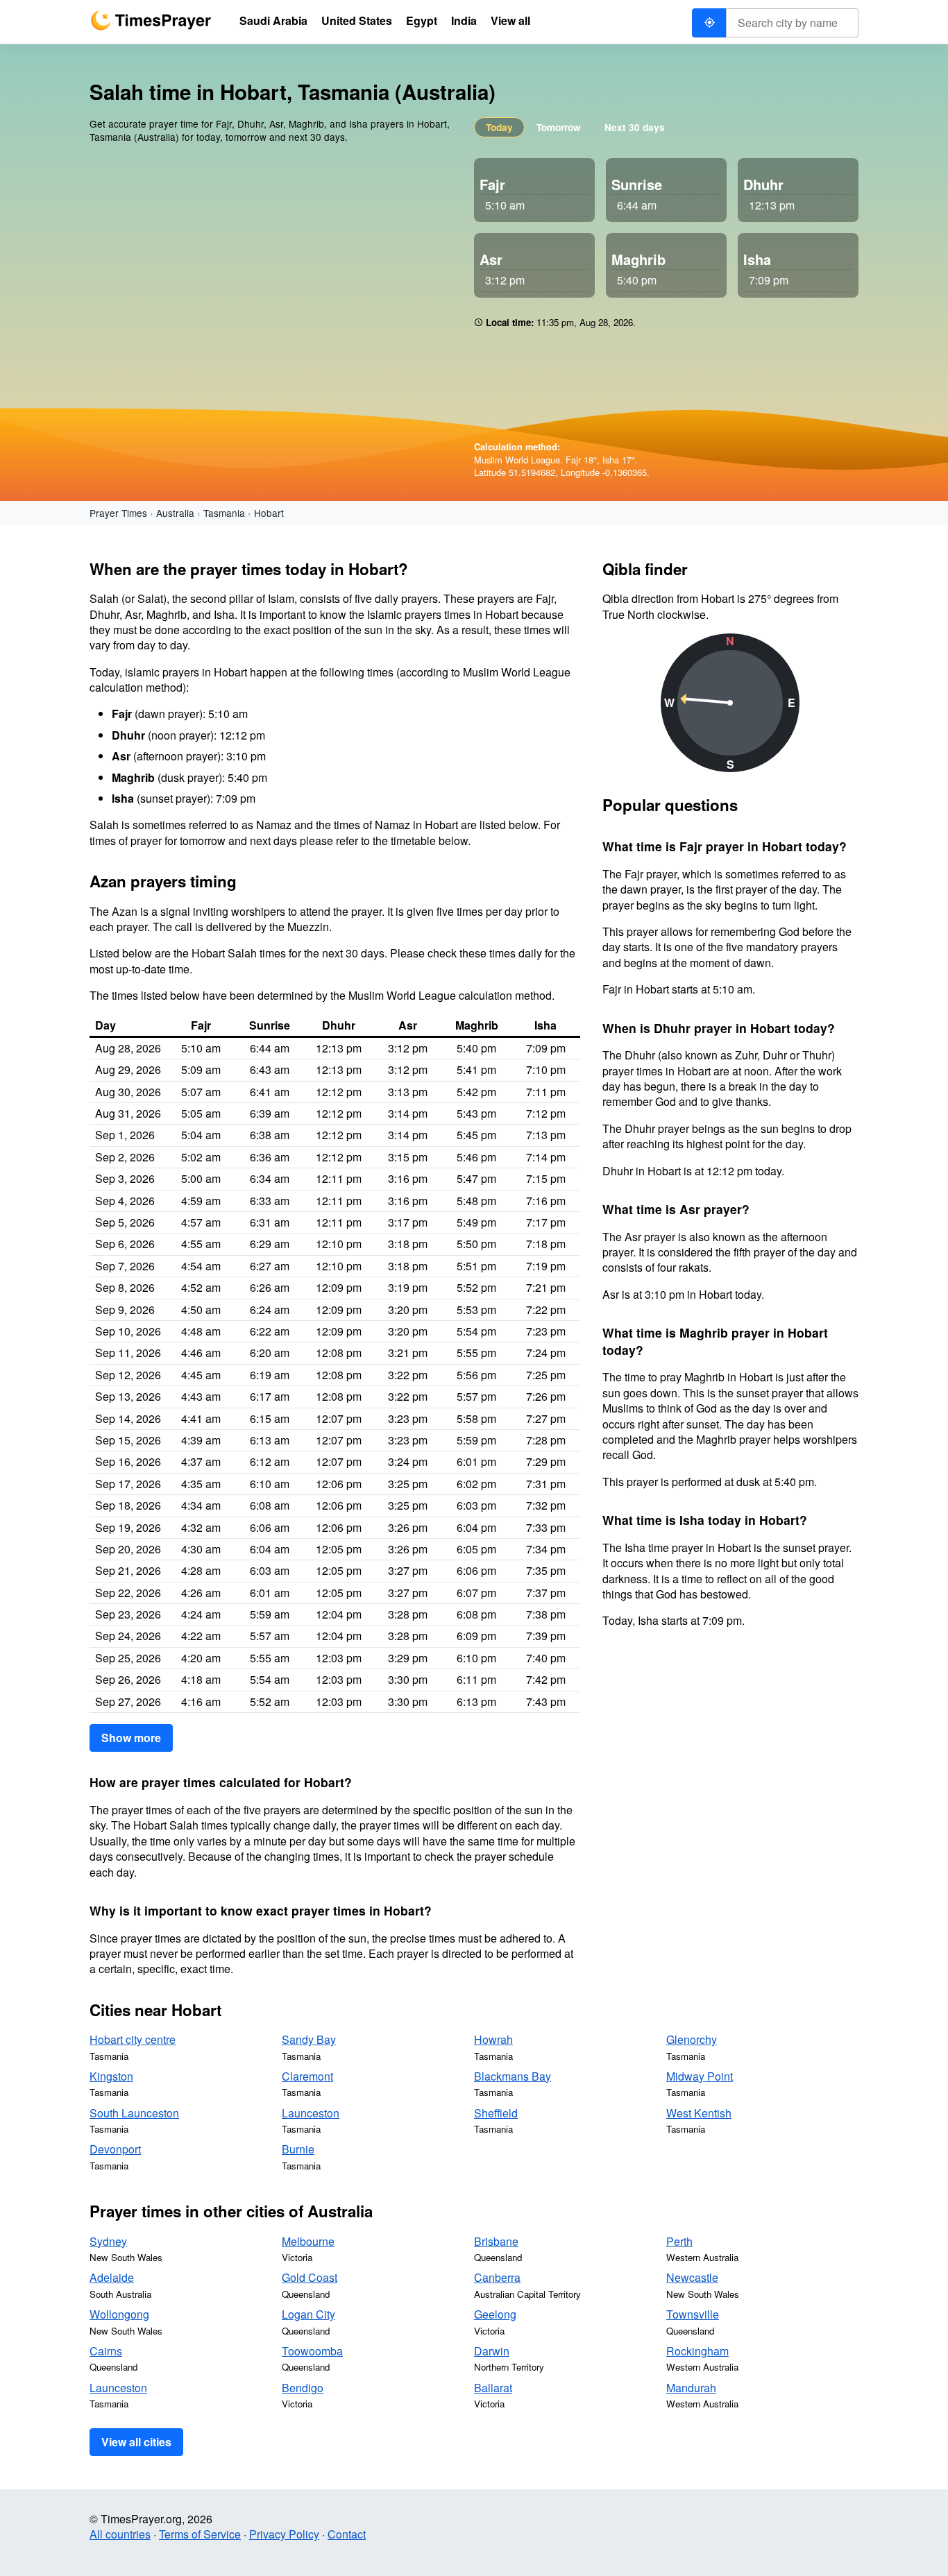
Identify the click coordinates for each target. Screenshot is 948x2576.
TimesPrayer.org (151, 20)
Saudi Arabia (273, 20)
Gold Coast (310, 2277)
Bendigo (303, 2388)
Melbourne (308, 2241)
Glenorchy (692, 2039)
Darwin (492, 2351)
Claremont (307, 2076)
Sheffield (496, 2113)
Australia (175, 513)
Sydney (108, 2241)
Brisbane (496, 2241)
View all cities (136, 2442)
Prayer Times (118, 513)
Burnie (298, 2149)
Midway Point (700, 2076)
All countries (120, 2534)
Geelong (495, 2314)
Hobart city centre (133, 2039)
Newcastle (692, 2277)
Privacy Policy (284, 2534)
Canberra (497, 2277)
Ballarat (493, 2388)
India (464, 20)
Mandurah (691, 2388)
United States (357, 20)
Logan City (308, 2314)
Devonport (115, 2149)
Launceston (311, 2113)
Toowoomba (312, 2351)
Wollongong (119, 2314)
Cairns (106, 2351)
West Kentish (699, 2113)
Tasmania (224, 513)
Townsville (693, 2314)
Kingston (111, 2076)
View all (510, 20)
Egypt (422, 20)
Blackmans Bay (513, 2076)
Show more (131, 1738)
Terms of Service (200, 2534)
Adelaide (112, 2277)
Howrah (493, 2039)
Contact (347, 2534)
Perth (679, 2241)
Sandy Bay (309, 2039)
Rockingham (697, 2351)
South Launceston (134, 2113)
